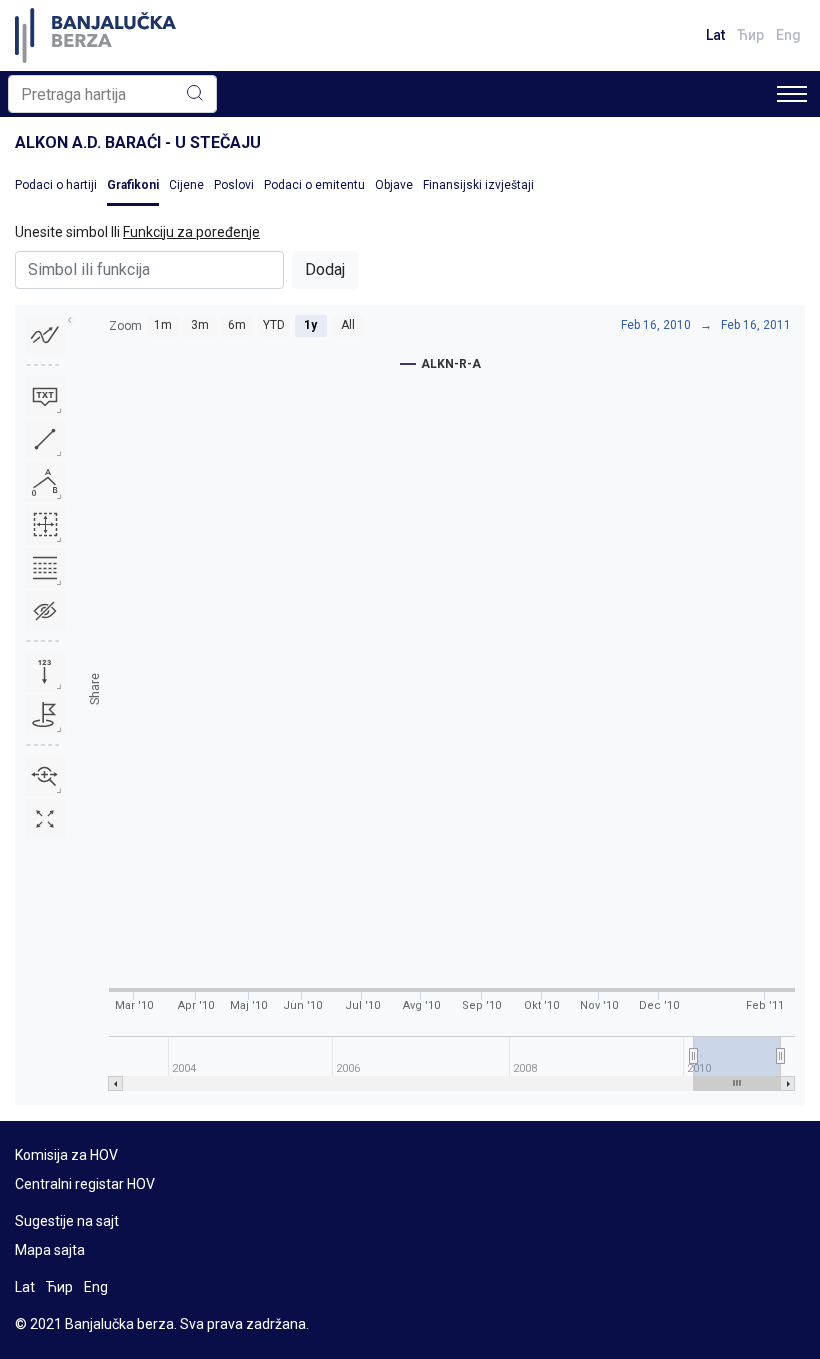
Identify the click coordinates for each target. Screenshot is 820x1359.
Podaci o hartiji (56, 185)
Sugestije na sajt (67, 1221)
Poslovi (234, 185)
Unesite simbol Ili (137, 232)
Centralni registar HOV (85, 1184)
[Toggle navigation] (792, 94)
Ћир (750, 35)
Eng (788, 35)
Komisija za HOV (66, 1155)
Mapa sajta (50, 1250)
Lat (715, 35)
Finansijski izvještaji (478, 185)
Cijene (186, 185)
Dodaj (325, 269)
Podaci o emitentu (314, 185)
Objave (394, 185)
